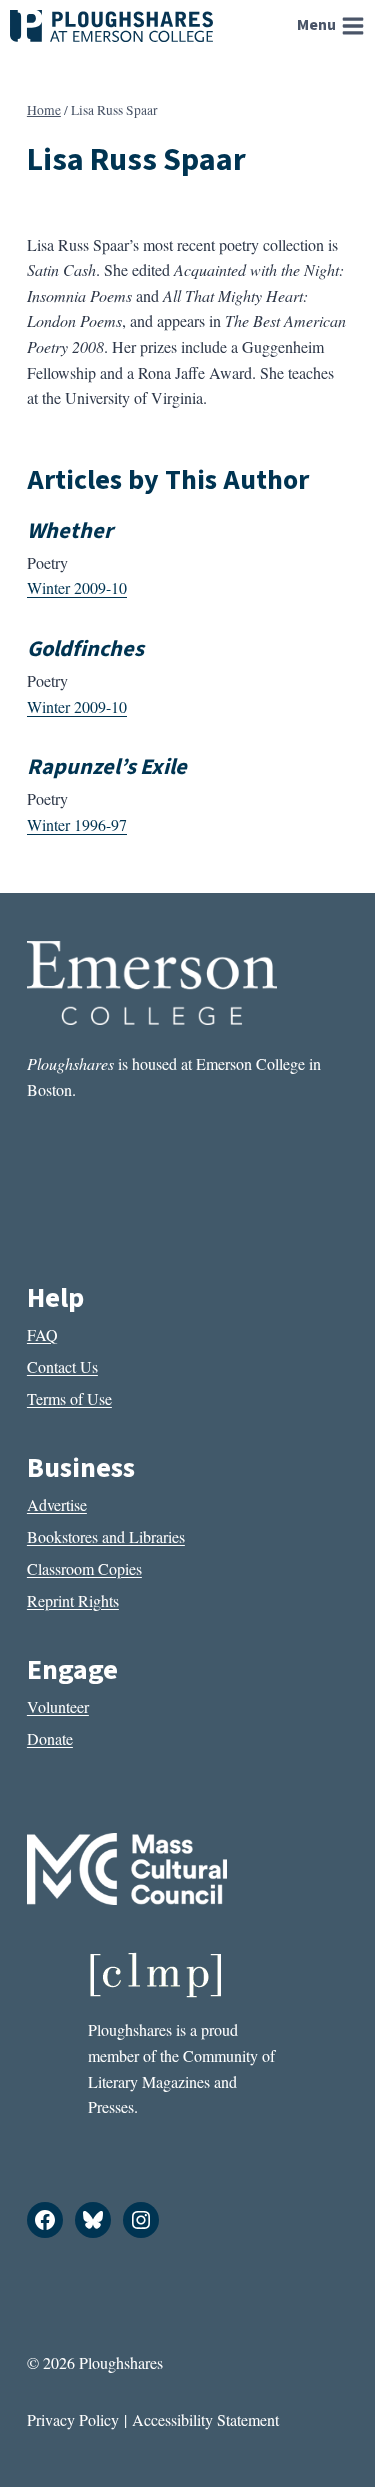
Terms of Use (69, 1398)
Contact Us (62, 1366)
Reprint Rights (73, 1600)
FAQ (42, 1334)
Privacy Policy (73, 2419)
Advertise (57, 1504)
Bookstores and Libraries (106, 1536)
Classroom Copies (84, 1568)
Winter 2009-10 (77, 587)
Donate (50, 1738)
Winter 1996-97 (77, 824)
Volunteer (58, 1706)
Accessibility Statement (205, 2419)
